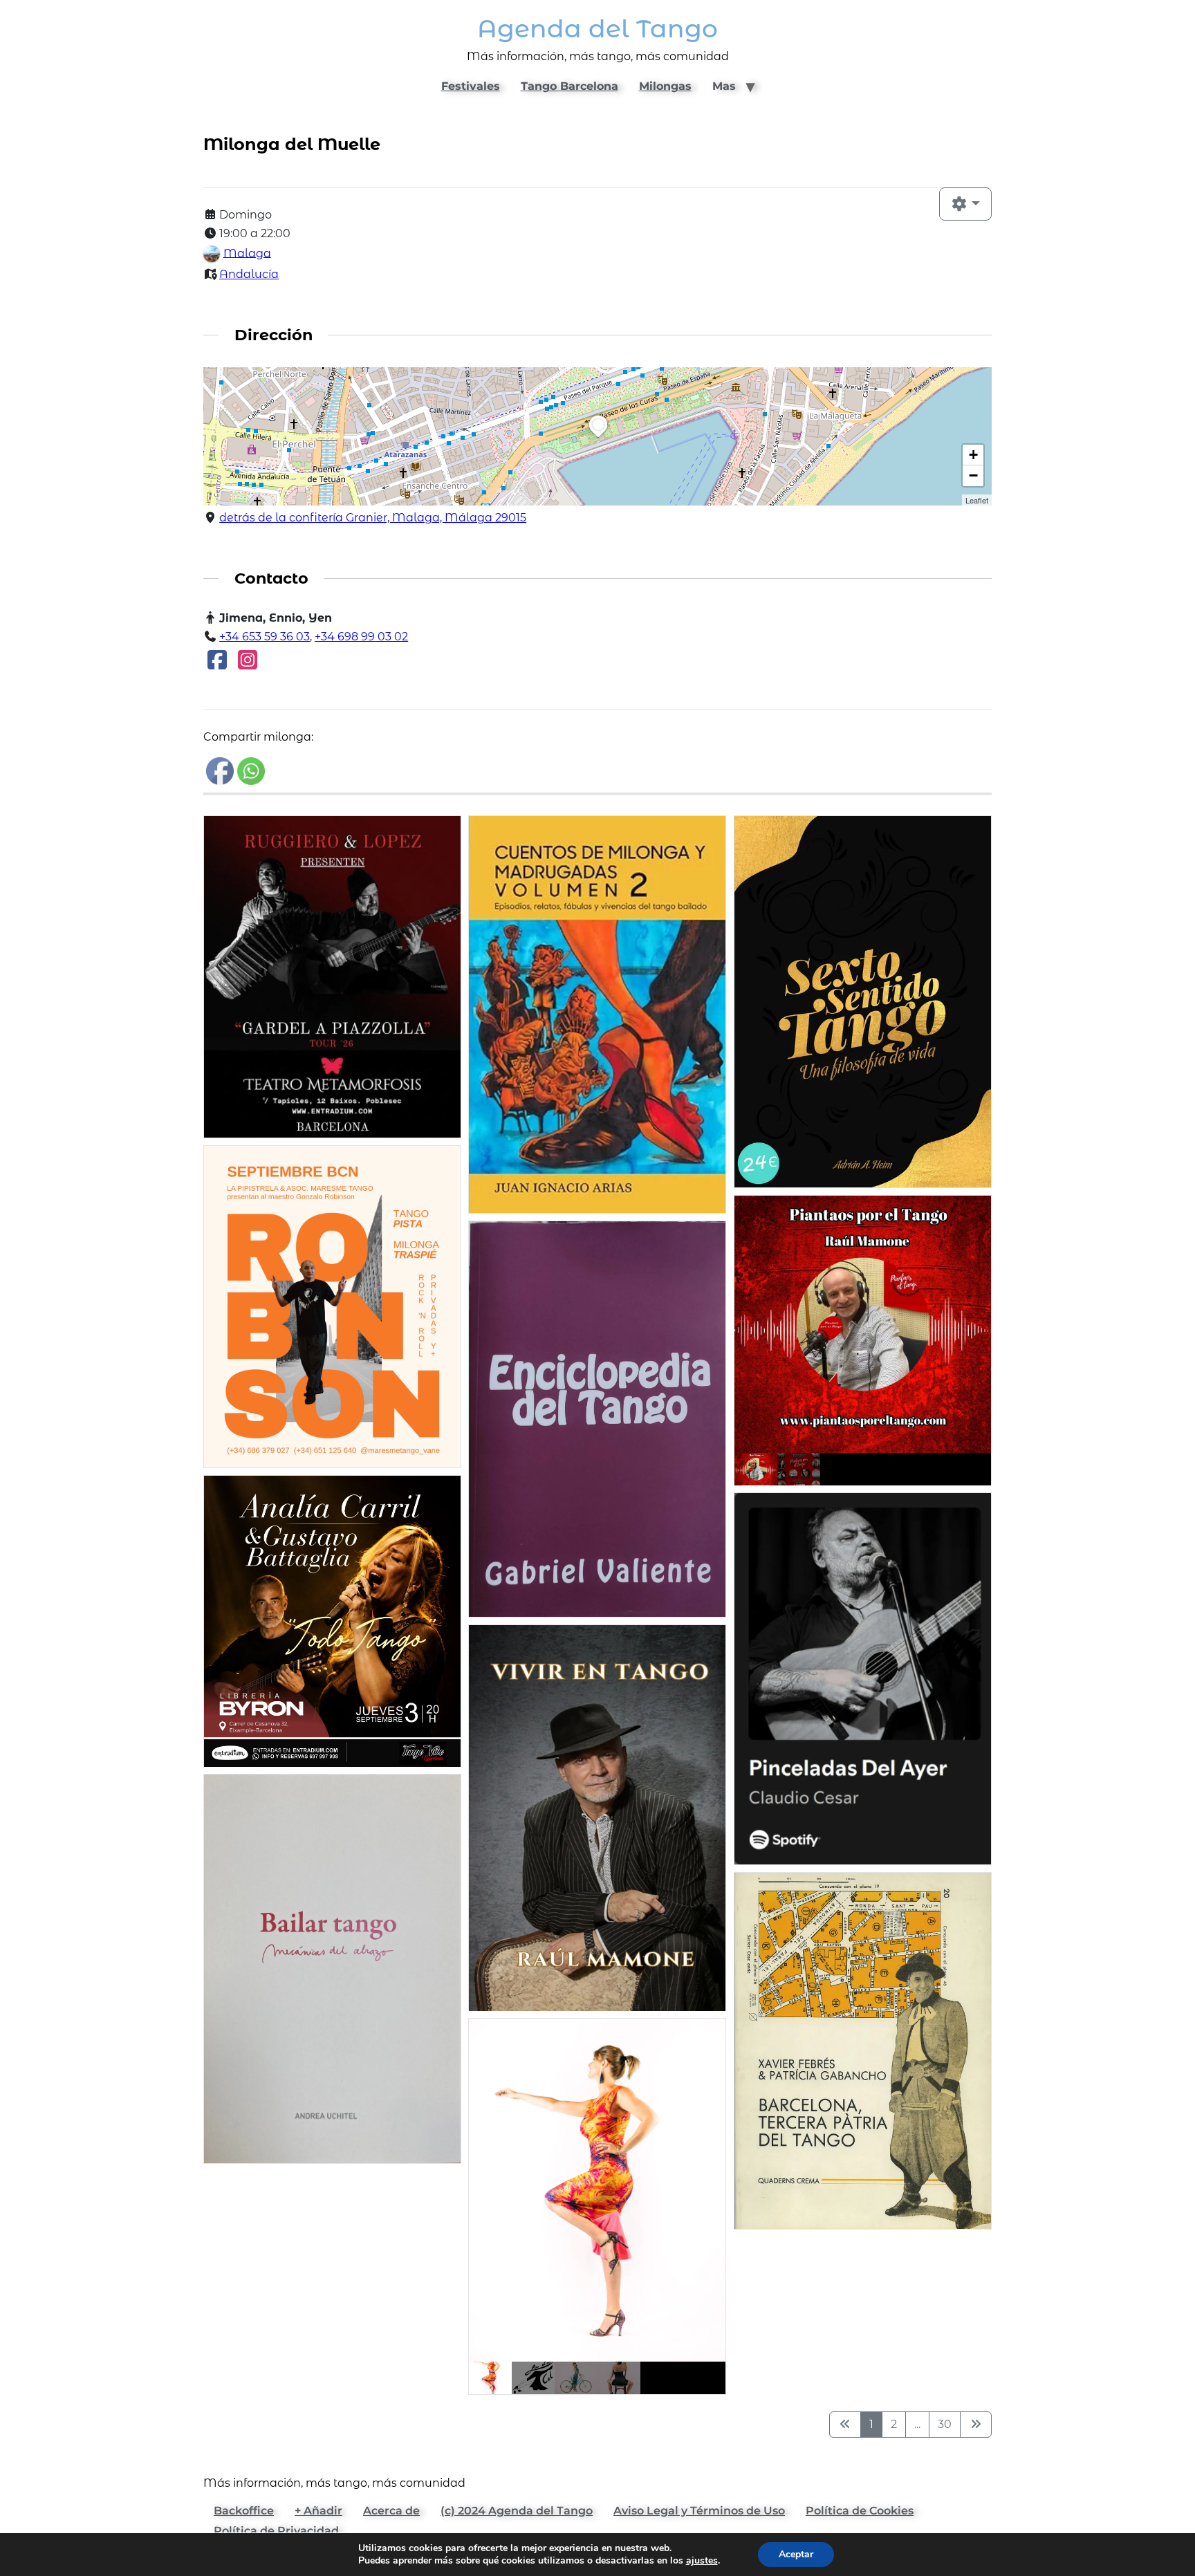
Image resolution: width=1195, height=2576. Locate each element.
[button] (598, 437)
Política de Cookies (860, 2511)
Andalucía (249, 274)
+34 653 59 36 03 (265, 637)
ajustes (702, 2561)
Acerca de (391, 2511)
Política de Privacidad (276, 2531)
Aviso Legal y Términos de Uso (699, 2511)
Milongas (665, 86)
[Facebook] (217, 664)
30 (945, 2424)
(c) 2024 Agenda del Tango (517, 2511)
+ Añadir (318, 2511)
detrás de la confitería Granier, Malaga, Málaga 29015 (373, 518)
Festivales (471, 86)
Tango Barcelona (569, 86)
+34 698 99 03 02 (361, 637)
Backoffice (244, 2511)
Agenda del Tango (597, 29)
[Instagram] (248, 664)
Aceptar (796, 2554)
